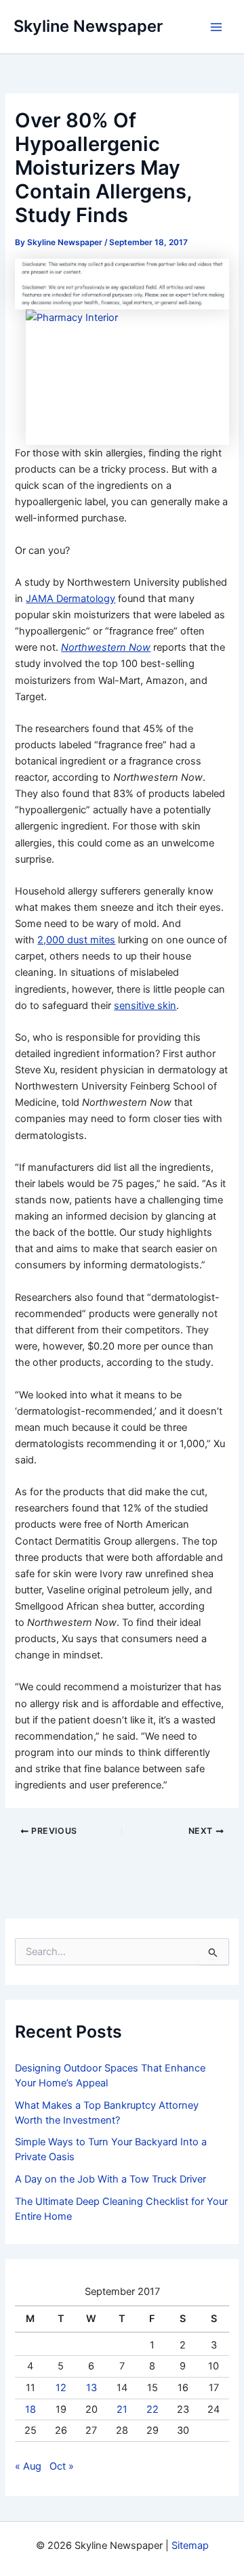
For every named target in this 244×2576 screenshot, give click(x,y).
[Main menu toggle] (216, 27)
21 (122, 2409)
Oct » (62, 2466)
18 (30, 2409)
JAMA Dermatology (70, 599)
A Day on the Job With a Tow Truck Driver (110, 2179)
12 (61, 2388)
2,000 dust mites (76, 940)
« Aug (28, 2466)
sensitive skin (145, 1006)
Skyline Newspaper (88, 26)
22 (152, 2409)
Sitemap (190, 2546)
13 (91, 2388)
